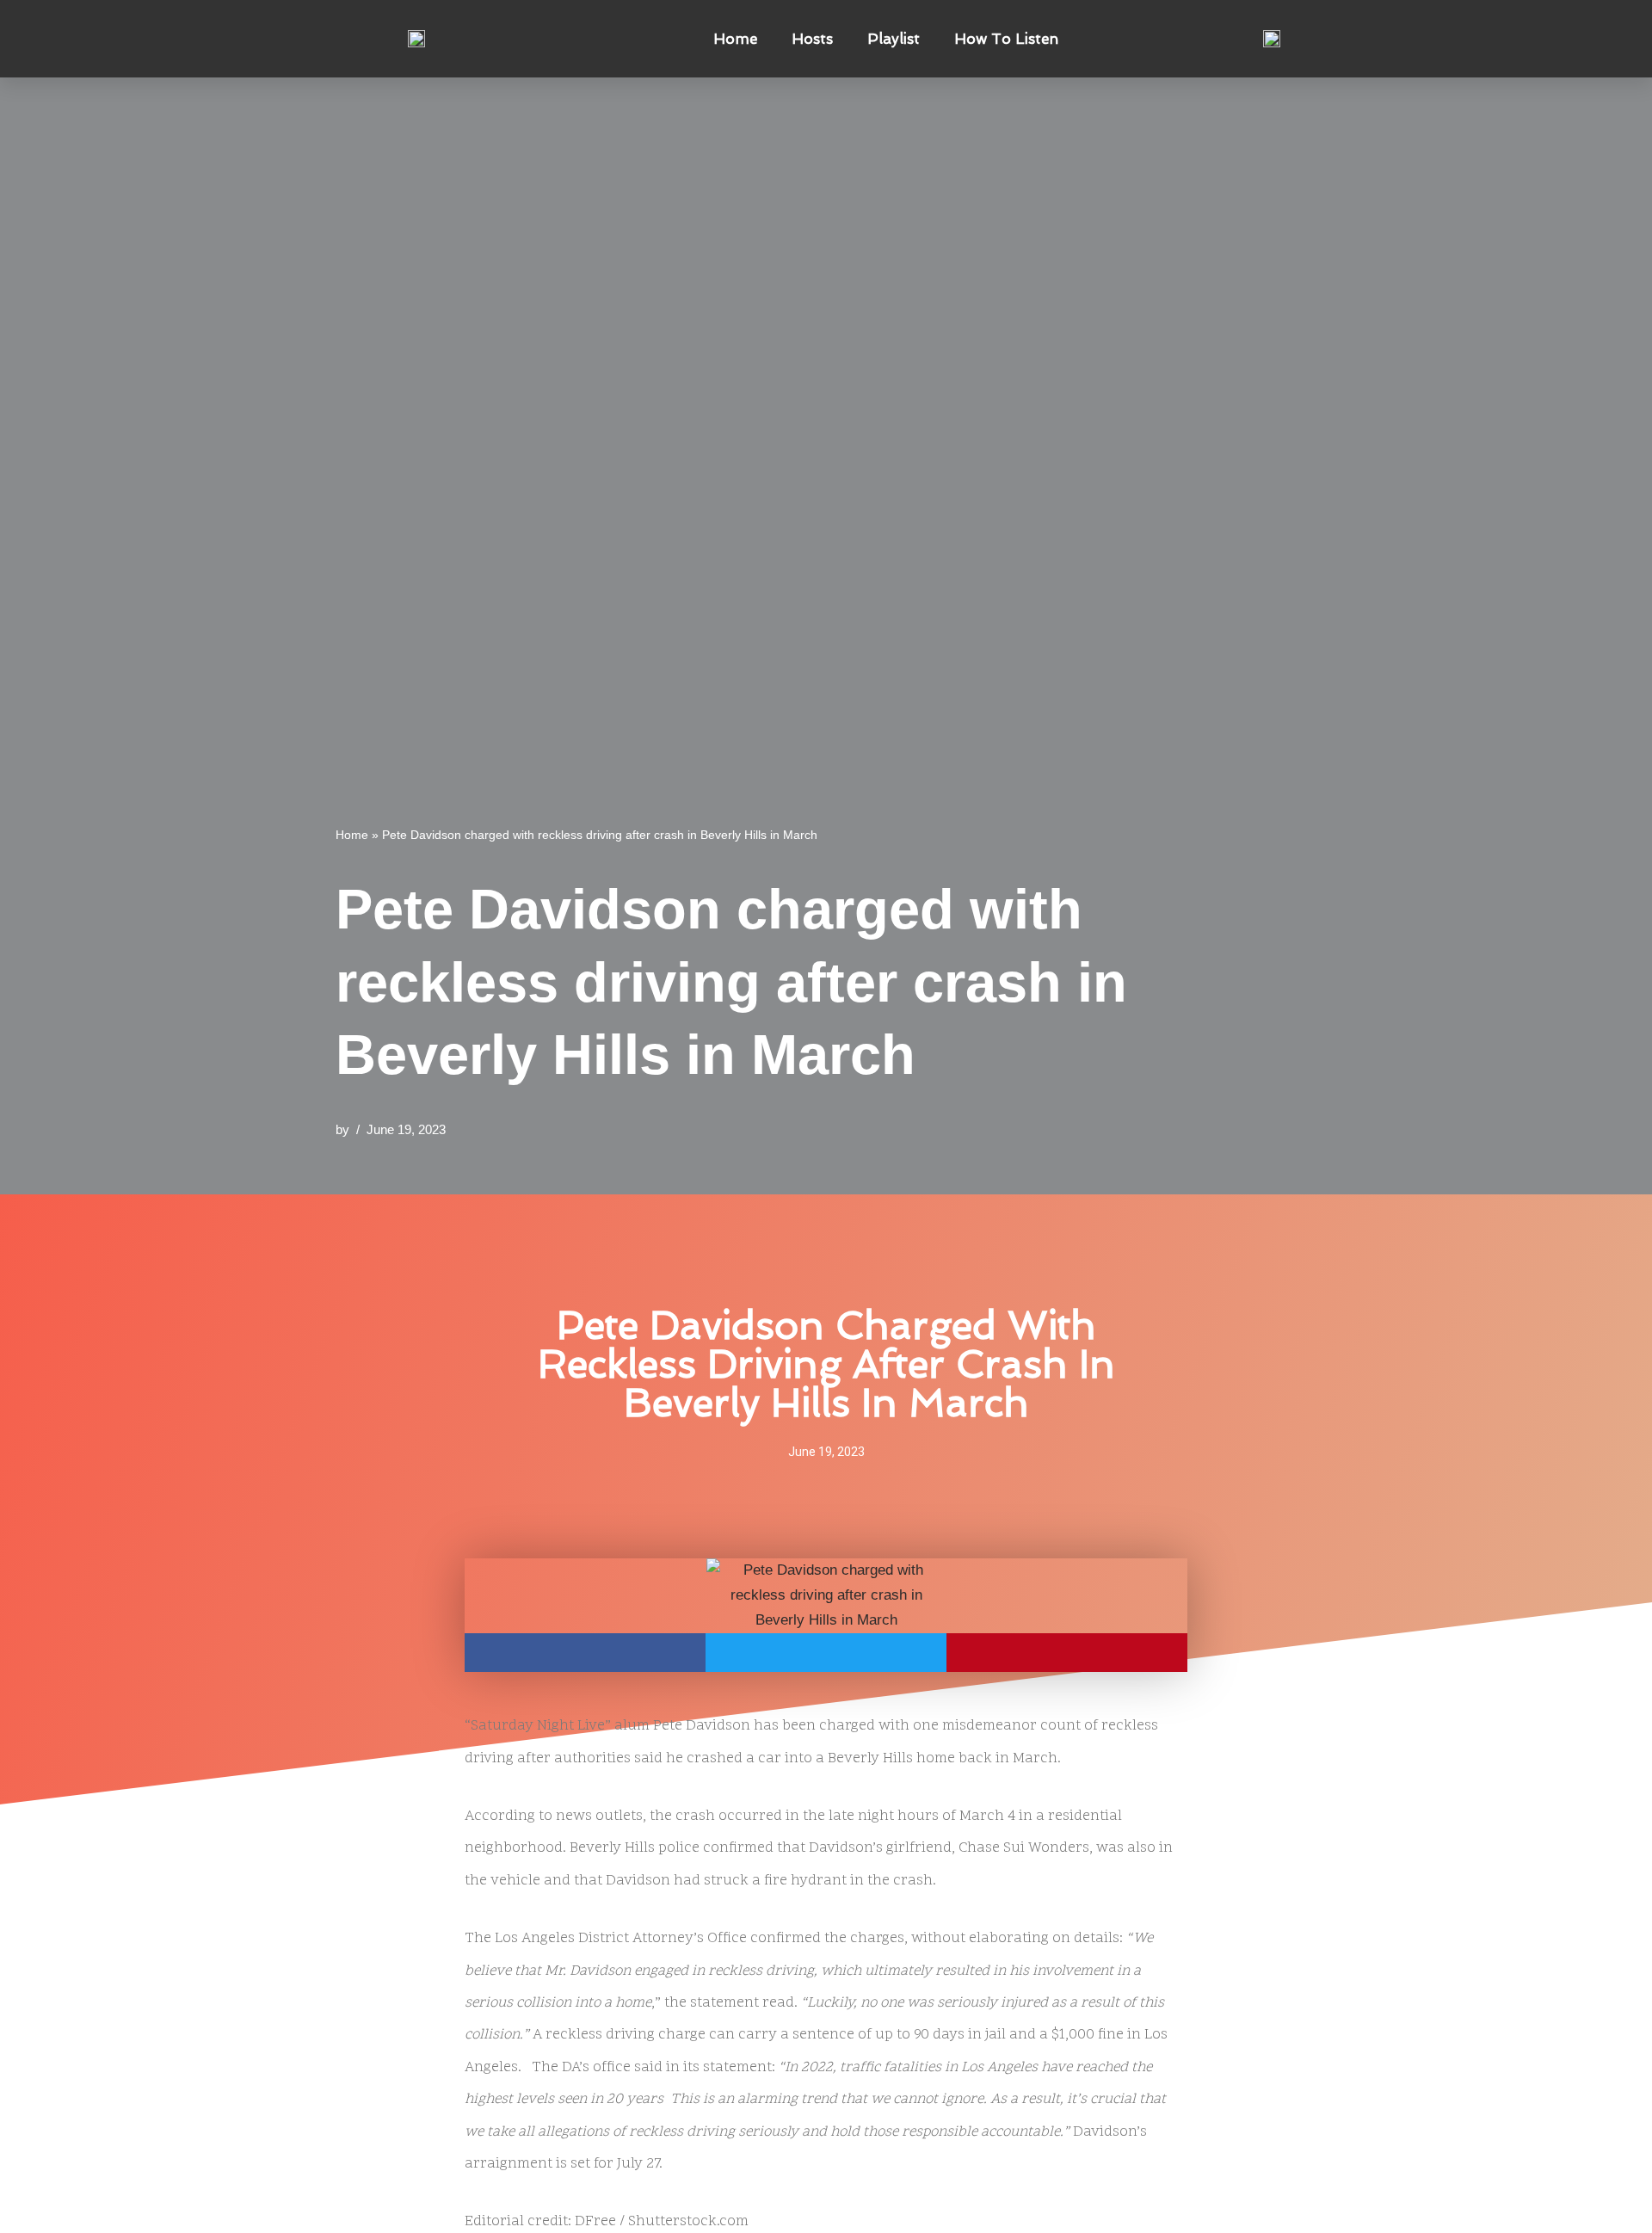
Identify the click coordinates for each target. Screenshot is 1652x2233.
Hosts (812, 39)
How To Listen (1006, 39)
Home (735, 39)
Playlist (894, 39)
